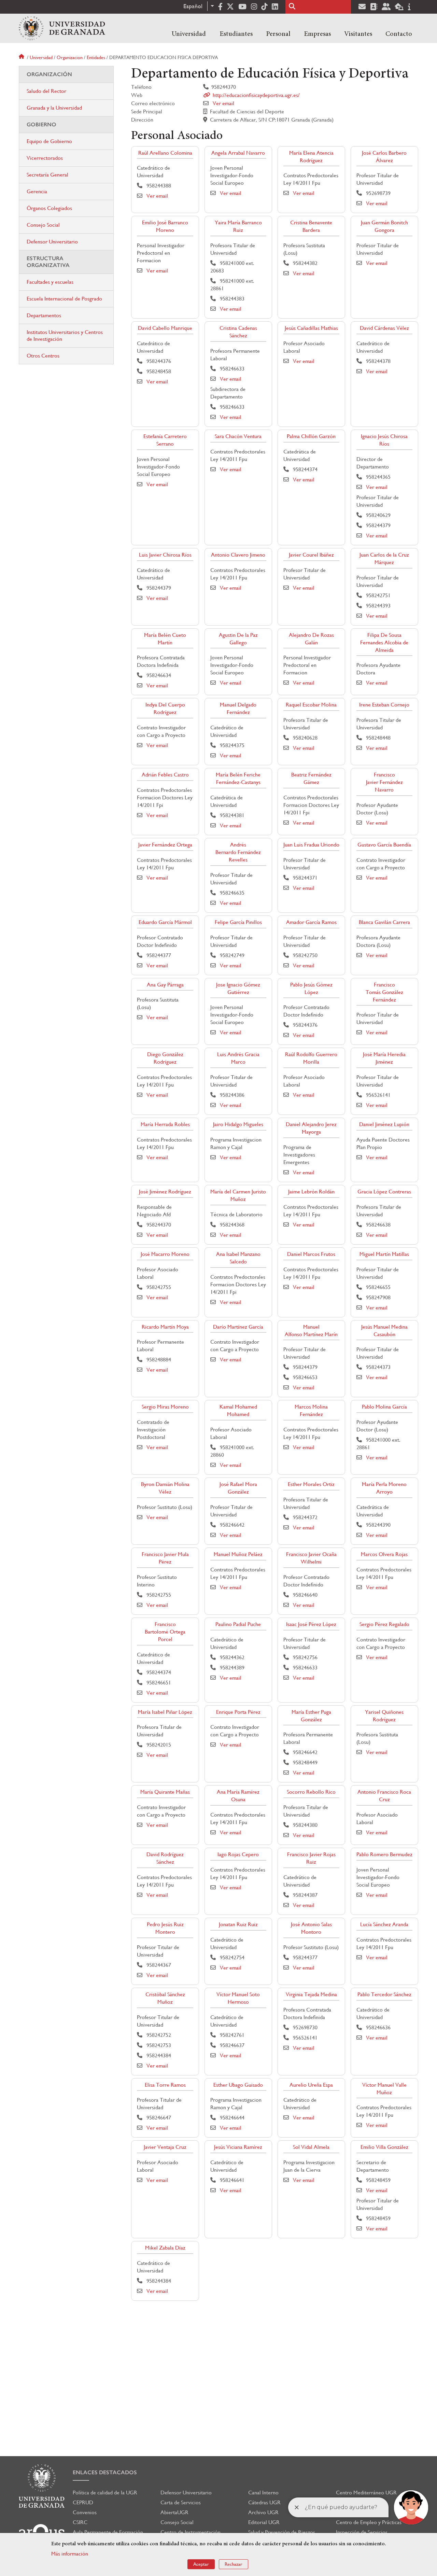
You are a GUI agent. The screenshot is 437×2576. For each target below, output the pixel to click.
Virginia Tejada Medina (311, 1994)
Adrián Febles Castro (165, 775)
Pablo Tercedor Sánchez (384, 1994)
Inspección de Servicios (362, 2532)
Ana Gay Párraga (165, 985)
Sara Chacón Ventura (238, 436)
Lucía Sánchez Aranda (384, 1924)
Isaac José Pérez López (311, 1624)
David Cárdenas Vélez (384, 328)
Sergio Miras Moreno (165, 1407)
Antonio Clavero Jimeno (238, 555)
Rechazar (234, 2564)
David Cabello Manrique (165, 328)
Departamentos (44, 315)
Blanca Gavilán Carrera (384, 922)
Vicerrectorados (45, 158)
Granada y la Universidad (54, 108)
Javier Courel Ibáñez (311, 555)
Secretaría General (47, 175)
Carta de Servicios (181, 2502)
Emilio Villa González (384, 2147)
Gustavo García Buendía (384, 845)
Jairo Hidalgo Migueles (238, 1124)
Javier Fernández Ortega (165, 845)
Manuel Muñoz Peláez (238, 1554)
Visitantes (358, 34)
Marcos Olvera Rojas (384, 1554)
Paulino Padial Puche (238, 1624)
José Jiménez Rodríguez (165, 1192)
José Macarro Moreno (165, 1254)
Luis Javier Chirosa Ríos (165, 555)
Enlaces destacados (105, 2472)
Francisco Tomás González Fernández (384, 992)
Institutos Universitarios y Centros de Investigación (65, 335)
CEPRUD (83, 2502)
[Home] (62, 28)
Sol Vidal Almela (311, 2147)
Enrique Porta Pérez (238, 1712)
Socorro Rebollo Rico (311, 1792)
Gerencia (37, 191)
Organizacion (70, 57)
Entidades (96, 57)
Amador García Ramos (311, 922)
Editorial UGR (264, 2522)
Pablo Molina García (384, 1407)
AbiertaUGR (174, 2512)
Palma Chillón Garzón (311, 436)
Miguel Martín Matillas (384, 1254)
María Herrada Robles (165, 1124)
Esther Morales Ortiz (311, 1484)
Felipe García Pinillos (238, 922)
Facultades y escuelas (50, 282)
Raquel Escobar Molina (311, 705)
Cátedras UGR (264, 2502)
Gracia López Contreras (384, 1192)
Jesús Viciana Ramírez (238, 2147)
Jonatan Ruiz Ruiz (238, 1924)
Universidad (189, 34)
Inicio (22, 57)
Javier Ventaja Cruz (165, 2147)
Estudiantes (236, 34)
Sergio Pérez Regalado (384, 1624)
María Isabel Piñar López (165, 1712)
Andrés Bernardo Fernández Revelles (238, 852)
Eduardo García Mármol (165, 922)
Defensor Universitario (52, 242)
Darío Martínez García (238, 1327)
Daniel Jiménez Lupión (384, 1124)
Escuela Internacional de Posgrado (64, 299)
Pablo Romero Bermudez (384, 1854)
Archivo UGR (263, 2512)
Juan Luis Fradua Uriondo (311, 845)
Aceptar (201, 2564)
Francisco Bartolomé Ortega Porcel (165, 1632)
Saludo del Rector (46, 91)
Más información (70, 2554)
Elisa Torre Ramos (165, 2085)
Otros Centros (43, 356)
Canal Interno (263, 2493)
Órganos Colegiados (49, 208)
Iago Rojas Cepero (238, 1854)
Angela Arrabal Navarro (238, 153)
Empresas (317, 34)
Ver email (223, 103)
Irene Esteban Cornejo (384, 705)
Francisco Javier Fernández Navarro (384, 782)
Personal (278, 34)
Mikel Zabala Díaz (165, 2248)
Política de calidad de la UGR (105, 2493)
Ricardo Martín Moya (165, 1327)
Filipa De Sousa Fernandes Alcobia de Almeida (384, 642)
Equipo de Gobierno (49, 141)
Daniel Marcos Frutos (311, 1254)
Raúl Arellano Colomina (165, 153)
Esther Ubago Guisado (238, 2085)
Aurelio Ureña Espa (311, 2085)
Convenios (85, 2512)
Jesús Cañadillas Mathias (311, 328)
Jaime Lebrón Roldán (311, 1192)
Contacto (399, 34)
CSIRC (80, 2522)
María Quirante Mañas (165, 1792)
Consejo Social (43, 225)
